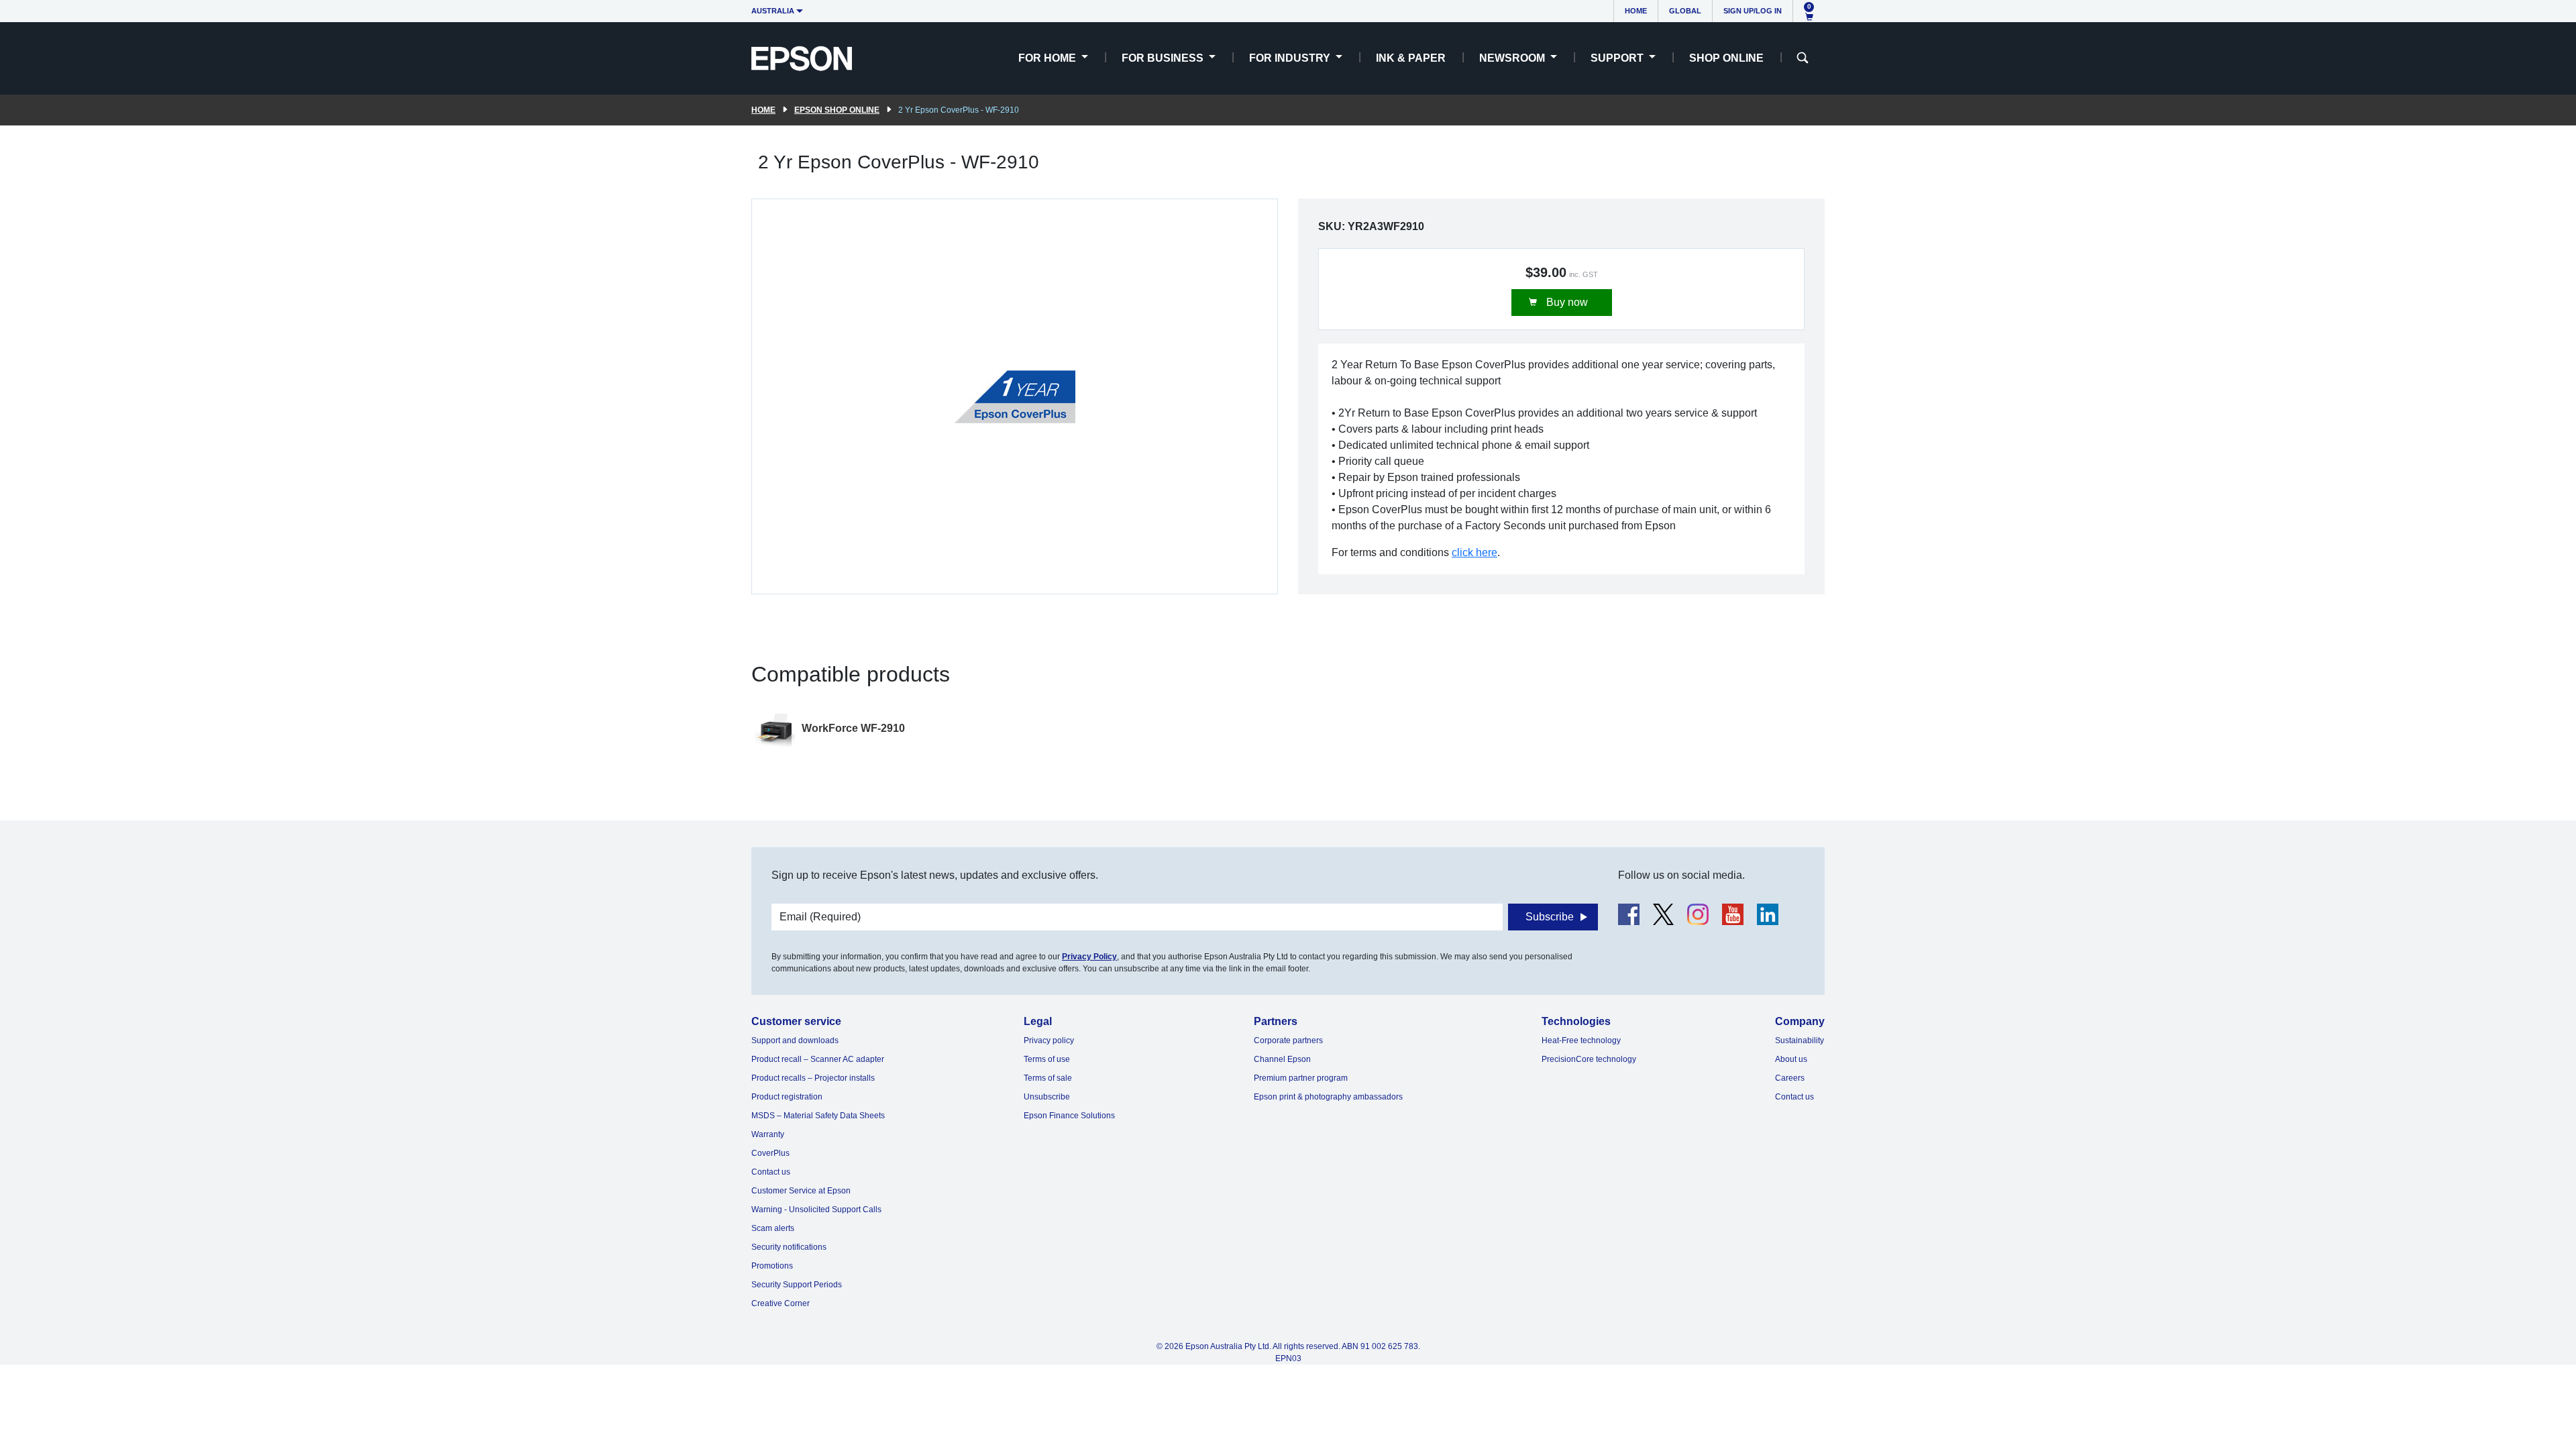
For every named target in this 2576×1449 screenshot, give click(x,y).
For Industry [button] (1291, 58)
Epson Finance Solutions (1069, 1116)
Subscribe (1550, 917)
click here (1474, 552)
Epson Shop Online (837, 110)
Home (1636, 11)
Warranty (768, 1134)
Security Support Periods (797, 1285)
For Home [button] (1049, 58)
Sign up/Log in (1753, 11)
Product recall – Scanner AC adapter (818, 1059)
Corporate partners (1288, 1040)
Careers (1790, 1078)
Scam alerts (773, 1228)
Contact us (771, 1172)
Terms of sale (1048, 1078)
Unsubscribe (1047, 1097)
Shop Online (1726, 58)
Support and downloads (795, 1040)
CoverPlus (770, 1153)
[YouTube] (1733, 914)
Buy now (1566, 302)
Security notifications (789, 1247)
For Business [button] (1164, 58)
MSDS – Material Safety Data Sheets (818, 1116)
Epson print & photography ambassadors (1328, 1097)
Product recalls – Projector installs (813, 1078)
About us (1791, 1059)
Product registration (787, 1097)
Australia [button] (773, 11)
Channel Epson (1282, 1059)
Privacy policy (1049, 1040)
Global (1685, 11)
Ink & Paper (1411, 58)
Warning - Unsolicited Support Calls (816, 1210)
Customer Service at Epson (801, 1191)
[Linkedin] (1768, 914)
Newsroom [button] (1513, 58)
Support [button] (1618, 58)
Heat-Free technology (1581, 1040)
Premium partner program (1301, 1078)
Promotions (772, 1266)
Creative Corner (781, 1303)
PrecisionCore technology (1589, 1059)
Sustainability (1800, 1040)
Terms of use (1047, 1059)
